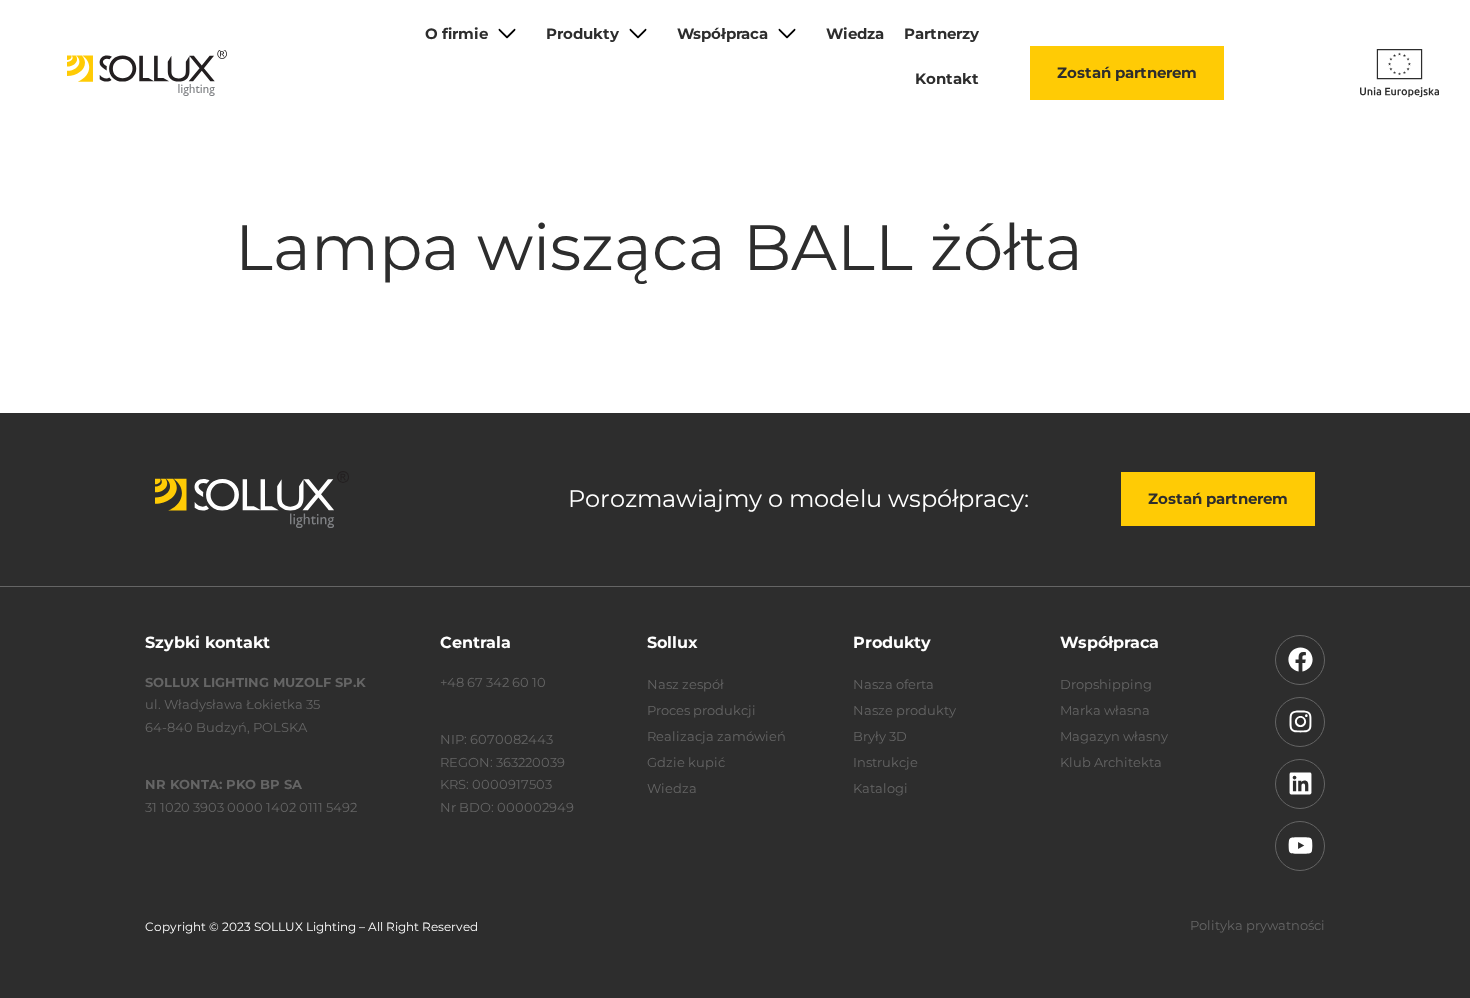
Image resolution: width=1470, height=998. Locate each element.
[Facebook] (1300, 660)
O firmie (456, 33)
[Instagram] (1300, 722)
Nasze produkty (904, 710)
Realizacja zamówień (716, 736)
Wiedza (855, 33)
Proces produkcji (701, 710)
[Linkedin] (1300, 784)
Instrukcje (885, 762)
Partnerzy (941, 33)
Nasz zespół (685, 684)
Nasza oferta (893, 684)
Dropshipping (1106, 684)
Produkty (582, 33)
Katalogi (880, 788)
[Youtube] (1300, 846)
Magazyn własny (1114, 736)
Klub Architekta (1111, 762)
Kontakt (947, 78)
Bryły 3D (880, 736)
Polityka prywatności (1257, 925)
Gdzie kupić (686, 762)
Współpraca (722, 33)
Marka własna (1105, 710)
